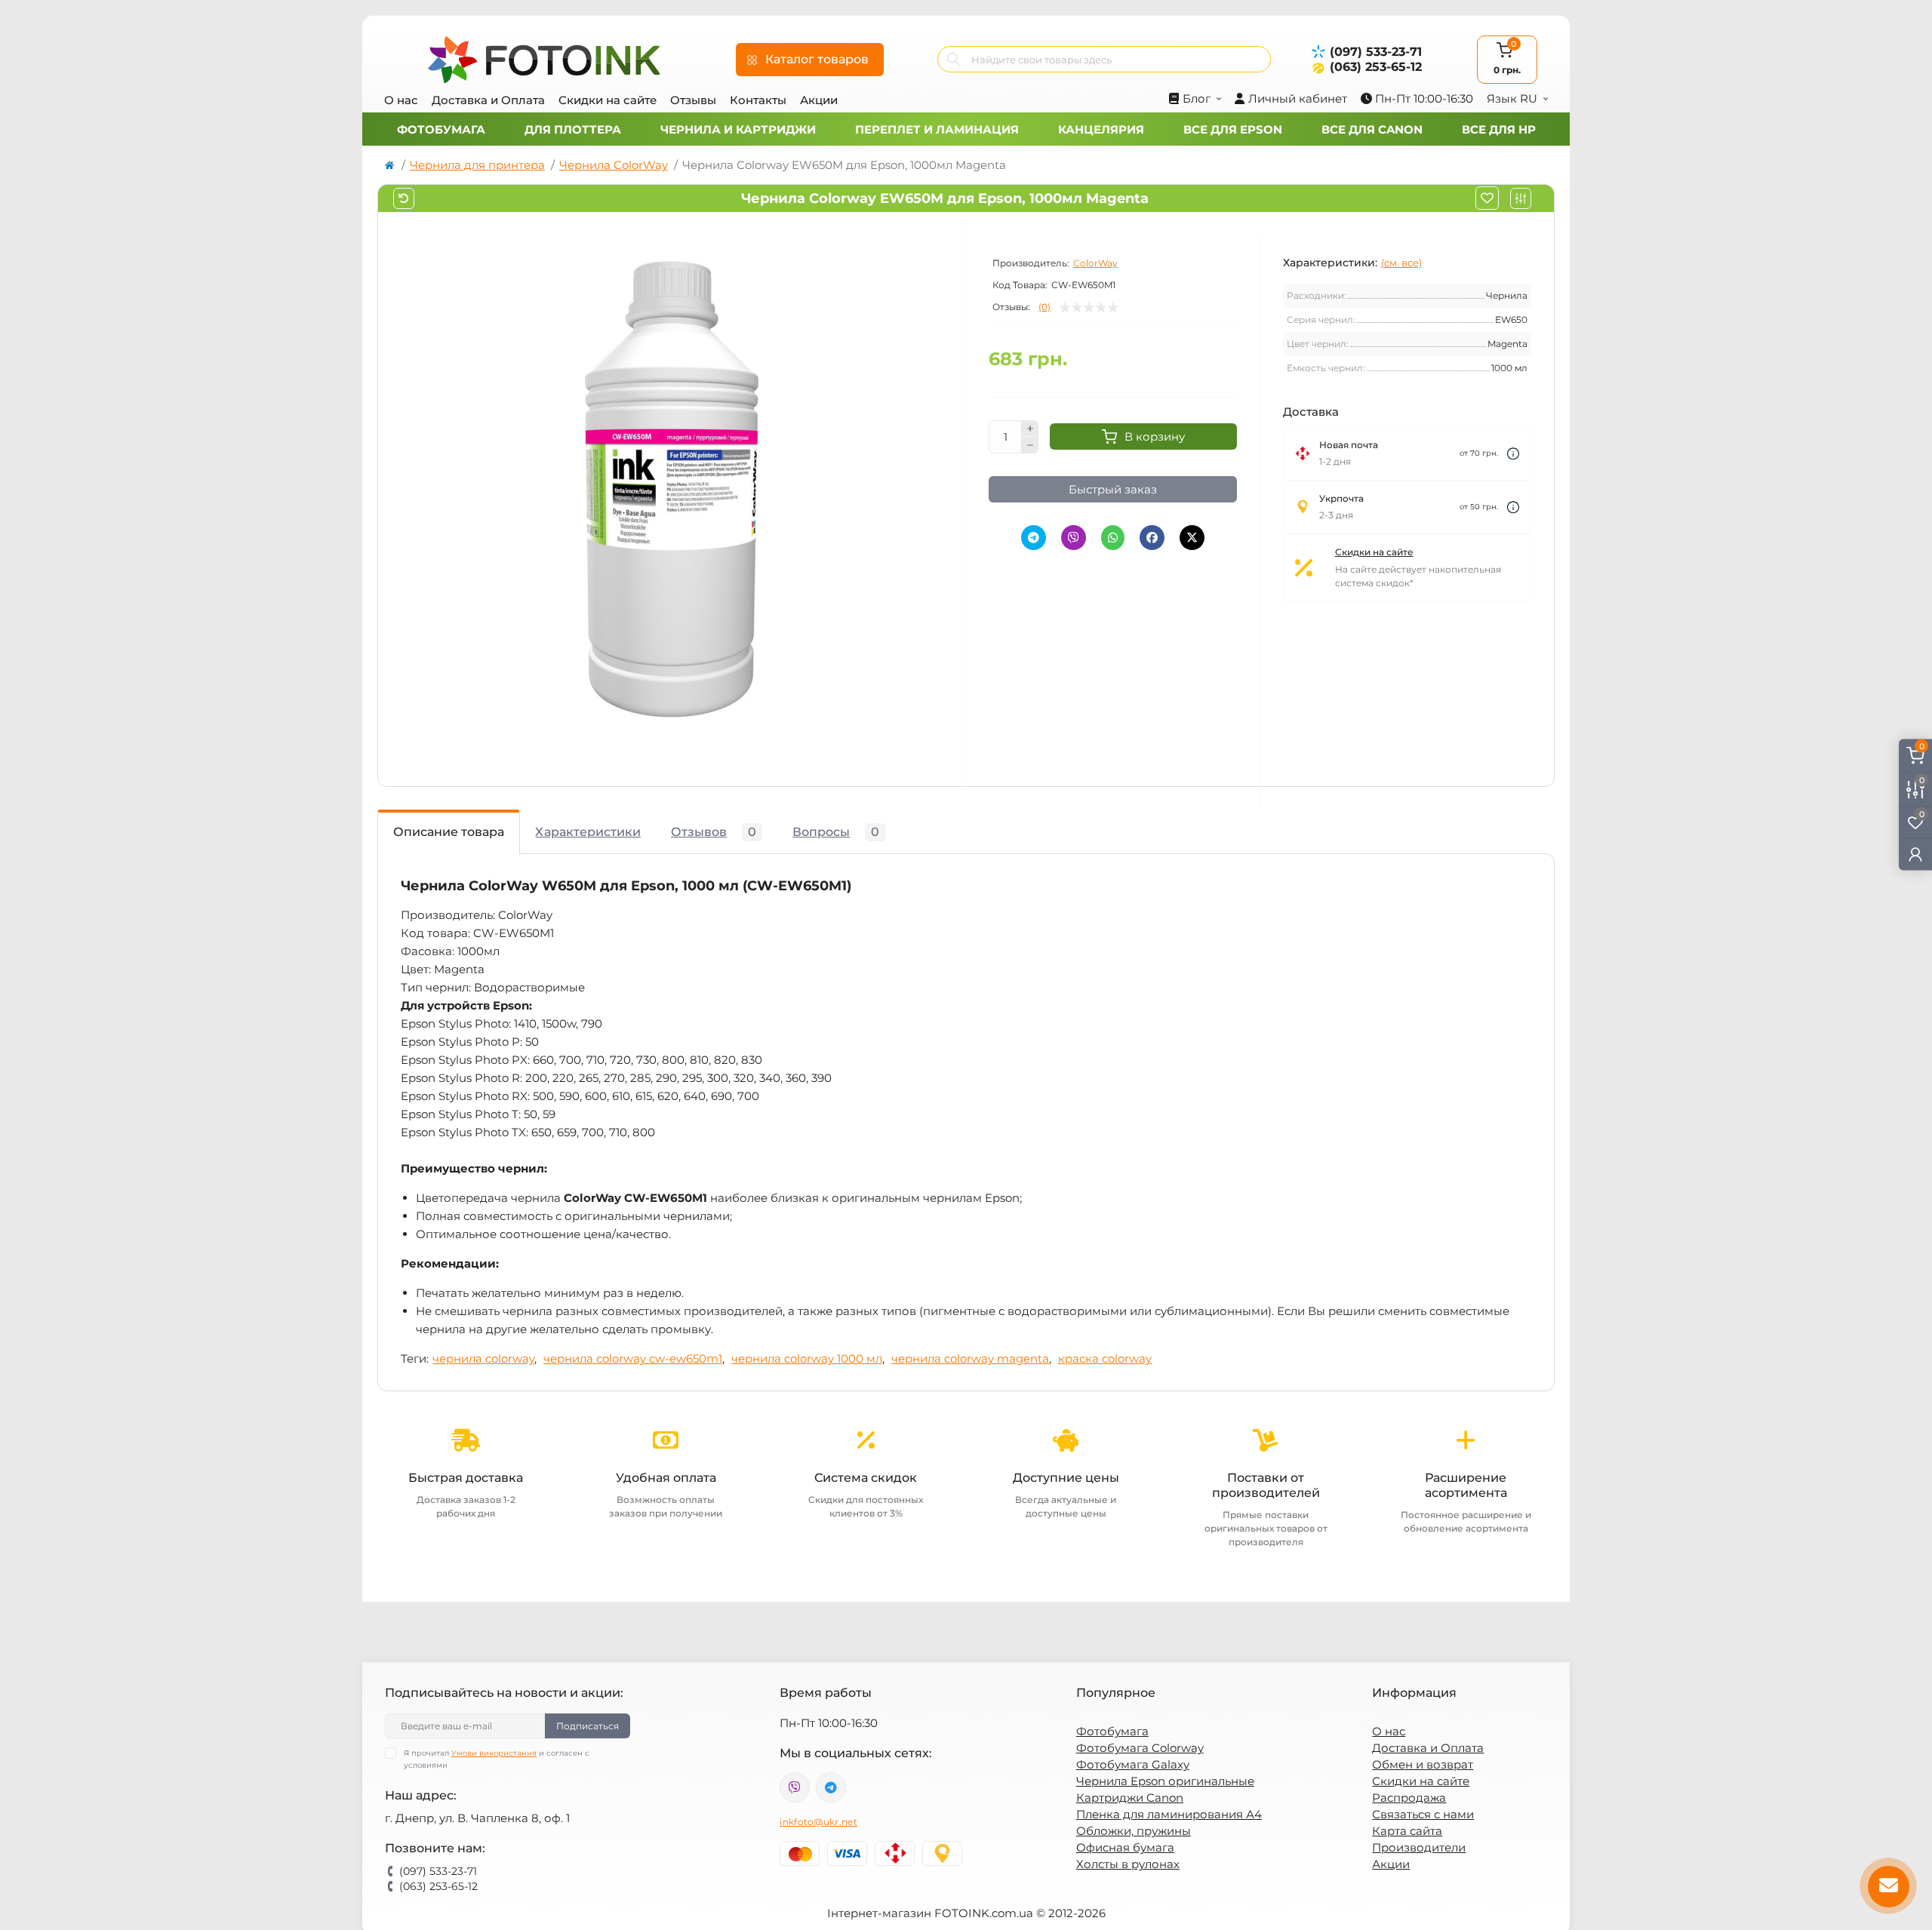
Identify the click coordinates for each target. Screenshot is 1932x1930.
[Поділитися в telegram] (1034, 538)
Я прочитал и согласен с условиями (497, 1759)
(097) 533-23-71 (1376, 52)
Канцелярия (1101, 129)
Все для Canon (1372, 129)
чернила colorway (483, 1358)
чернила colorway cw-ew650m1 (633, 1358)
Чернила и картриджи (738, 129)
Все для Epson (1233, 129)
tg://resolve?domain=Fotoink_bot (831, 1787)
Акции (819, 100)
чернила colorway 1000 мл (807, 1358)
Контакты (758, 100)
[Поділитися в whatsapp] (1113, 538)
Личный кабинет (1298, 98)
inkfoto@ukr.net (818, 1822)
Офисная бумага (1125, 1847)
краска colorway (1105, 1358)
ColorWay (1095, 263)
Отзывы (693, 100)
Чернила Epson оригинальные (1165, 1781)
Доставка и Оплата (488, 100)
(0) (1044, 307)
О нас (401, 100)
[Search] (954, 59)
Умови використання (494, 1753)
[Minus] (1030, 445)
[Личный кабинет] (1915, 854)
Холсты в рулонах (1128, 1864)
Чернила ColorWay (614, 165)
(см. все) (1401, 263)
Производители (1419, 1847)
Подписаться (588, 1726)
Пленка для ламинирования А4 (1169, 1814)
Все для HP (1499, 129)
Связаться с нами (1423, 1814)
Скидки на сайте (608, 100)
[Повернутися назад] (404, 198)
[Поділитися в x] (1192, 538)
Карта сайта (1407, 1831)
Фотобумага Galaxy (1133, 1764)
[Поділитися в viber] (1074, 538)
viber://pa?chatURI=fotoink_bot (795, 1787)
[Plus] (1030, 429)
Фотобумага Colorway (1140, 1748)
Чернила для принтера (477, 165)
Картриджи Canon (1130, 1798)
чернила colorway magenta (970, 1358)
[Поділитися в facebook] (1152, 538)
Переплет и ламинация (937, 129)
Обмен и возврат (1423, 1764)
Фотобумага (441, 129)
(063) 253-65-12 (1376, 67)
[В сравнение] (1521, 198)
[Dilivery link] (1513, 454)
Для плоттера (573, 129)
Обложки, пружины (1134, 1831)
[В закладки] (1487, 198)
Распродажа (1409, 1798)
